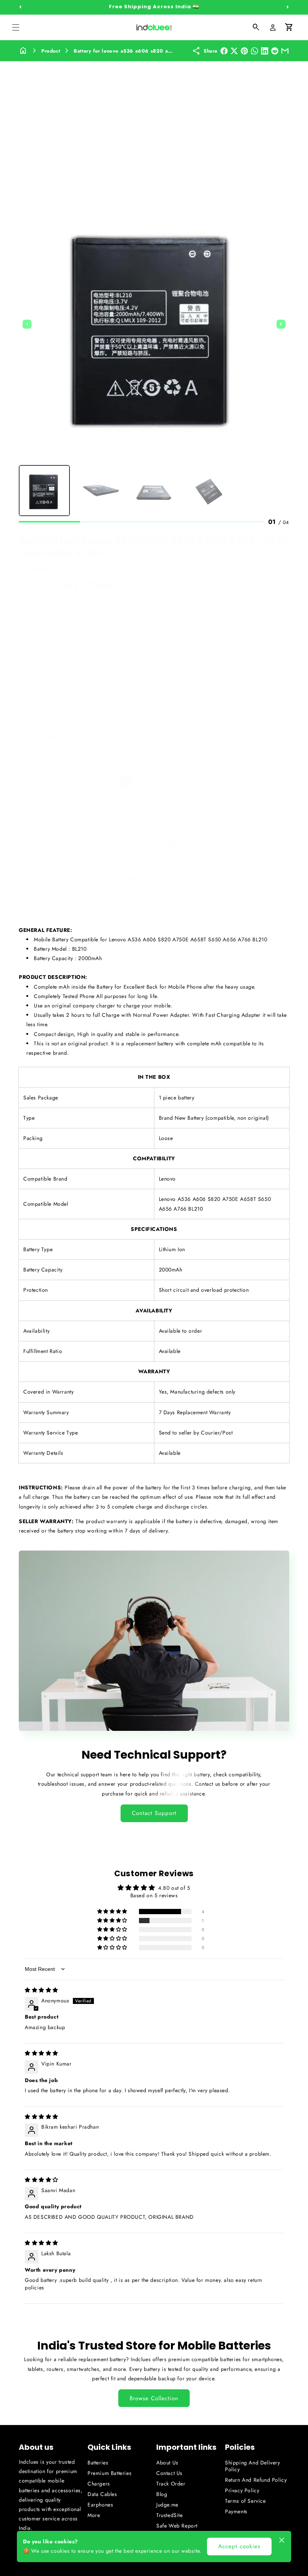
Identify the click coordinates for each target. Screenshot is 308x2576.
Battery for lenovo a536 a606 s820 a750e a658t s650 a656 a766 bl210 (166, 51)
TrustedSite (170, 2515)
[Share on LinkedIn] (265, 51)
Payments (236, 2511)
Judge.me (167, 2505)
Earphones (100, 2505)
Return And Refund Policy (256, 2480)
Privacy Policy (242, 2490)
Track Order (171, 2484)
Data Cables (102, 2494)
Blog (162, 2494)
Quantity (28, 604)
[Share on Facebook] (224, 51)
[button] (16, 27)
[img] (42, 1990)
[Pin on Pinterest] (244, 51)
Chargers (99, 2484)
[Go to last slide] (27, 324)
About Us (167, 2463)
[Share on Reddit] (275, 51)
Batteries (98, 2463)
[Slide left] (20, 7)
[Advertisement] (154, 118)
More (94, 2515)
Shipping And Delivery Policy (253, 2466)
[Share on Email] (285, 51)
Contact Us (169, 2473)
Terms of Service (245, 2501)
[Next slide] (281, 324)
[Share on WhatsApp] (254, 51)
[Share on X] (234, 51)
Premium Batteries (109, 2473)
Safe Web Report (177, 2526)
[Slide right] (288, 7)
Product (51, 51)
